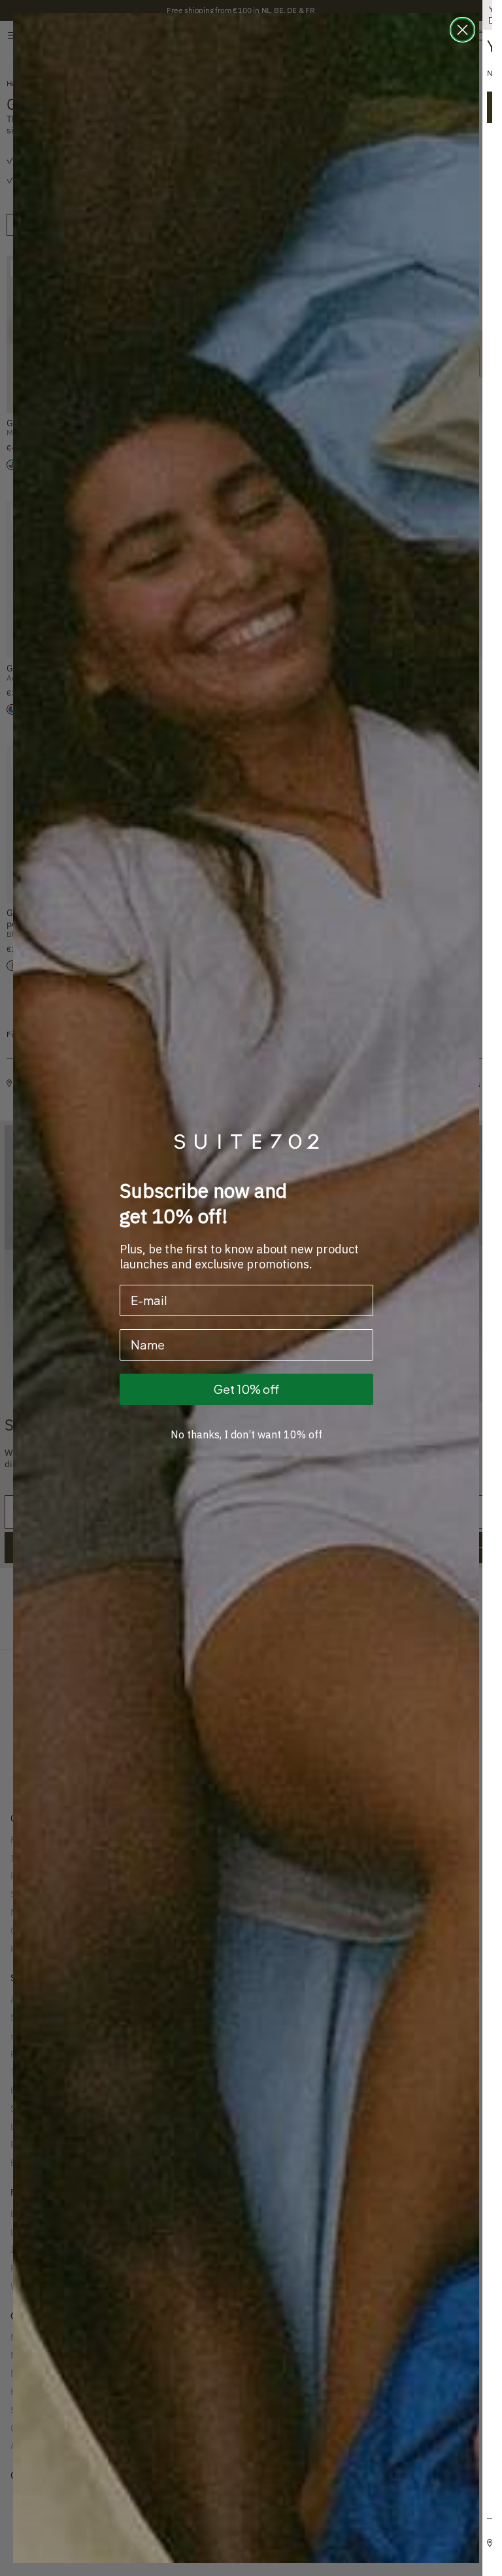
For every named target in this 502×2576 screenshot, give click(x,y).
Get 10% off (246, 1389)
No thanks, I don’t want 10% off (246, 1434)
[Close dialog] (462, 30)
